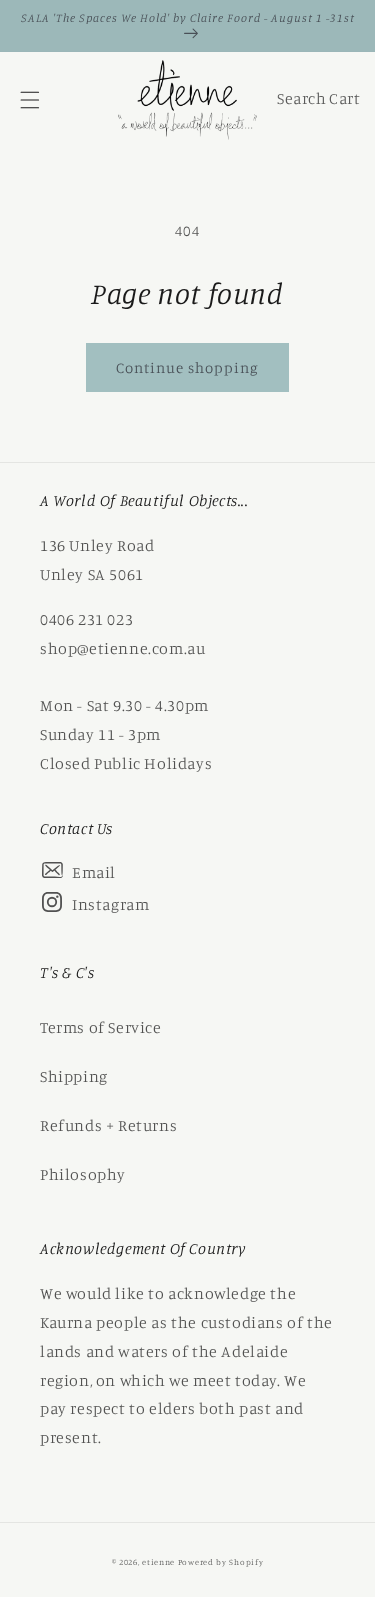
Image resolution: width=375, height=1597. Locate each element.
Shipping (74, 1076)
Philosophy (83, 1174)
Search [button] (299, 103)
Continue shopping (187, 367)
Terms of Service (101, 1027)
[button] (30, 100)
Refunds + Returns (108, 1125)
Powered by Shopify (221, 1562)
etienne (160, 1562)
